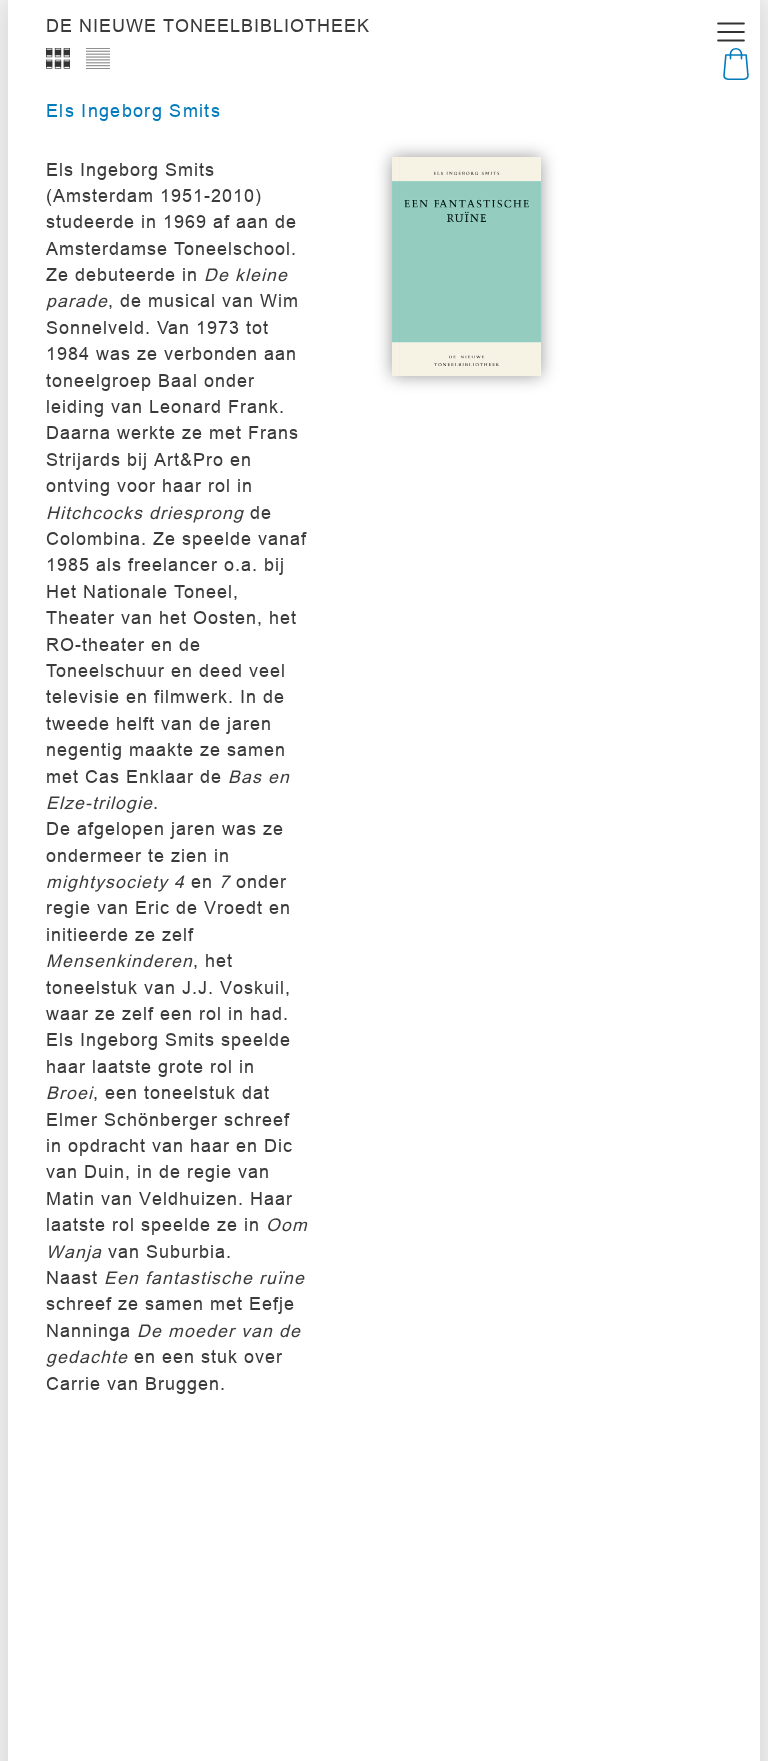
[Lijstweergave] (98, 58)
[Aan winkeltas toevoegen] (527, 326)
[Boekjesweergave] (58, 58)
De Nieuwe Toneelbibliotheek (208, 26)
